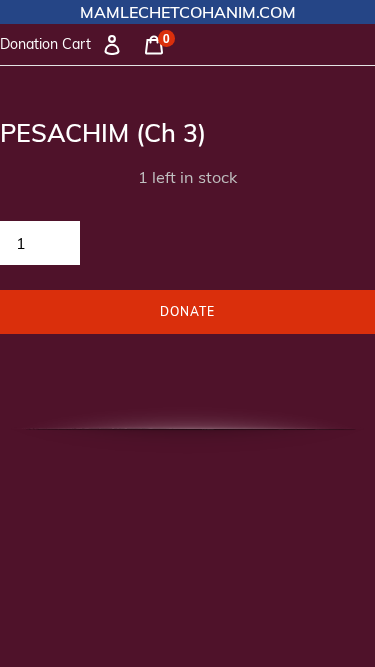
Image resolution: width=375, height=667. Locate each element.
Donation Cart (45, 44)
